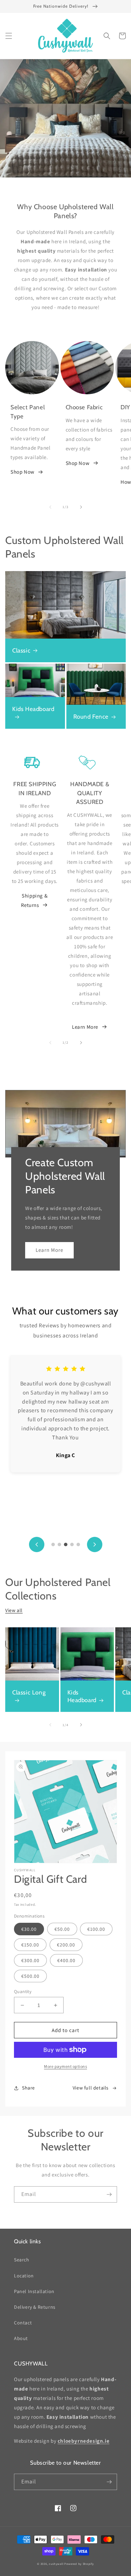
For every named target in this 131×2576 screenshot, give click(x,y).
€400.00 (66, 1960)
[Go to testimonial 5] (78, 1544)
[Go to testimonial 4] (72, 1544)
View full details (91, 2088)
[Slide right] (81, 507)
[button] (9, 36)
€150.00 (30, 1945)
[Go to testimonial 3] (66, 1544)
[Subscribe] (109, 2194)
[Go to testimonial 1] (53, 1544)
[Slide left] (50, 507)
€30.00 (29, 1929)
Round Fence (91, 717)
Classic (21, 650)
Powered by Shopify (79, 2564)
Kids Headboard (33, 709)
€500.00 (30, 1976)
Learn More (85, 1027)
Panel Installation (34, 2291)
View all (14, 1610)
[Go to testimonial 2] (59, 1544)
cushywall (56, 2564)
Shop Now (23, 472)
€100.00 (96, 1929)
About (21, 2338)
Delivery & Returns (35, 2307)
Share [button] (28, 2088)
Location (24, 2276)
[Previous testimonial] (37, 1544)
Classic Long (29, 1692)
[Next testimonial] (95, 1544)
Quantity (23, 1992)
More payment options (65, 2066)
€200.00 (66, 1945)
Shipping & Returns (34, 900)
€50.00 (62, 1929)
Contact (23, 2323)
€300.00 (30, 1960)
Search (22, 2260)
